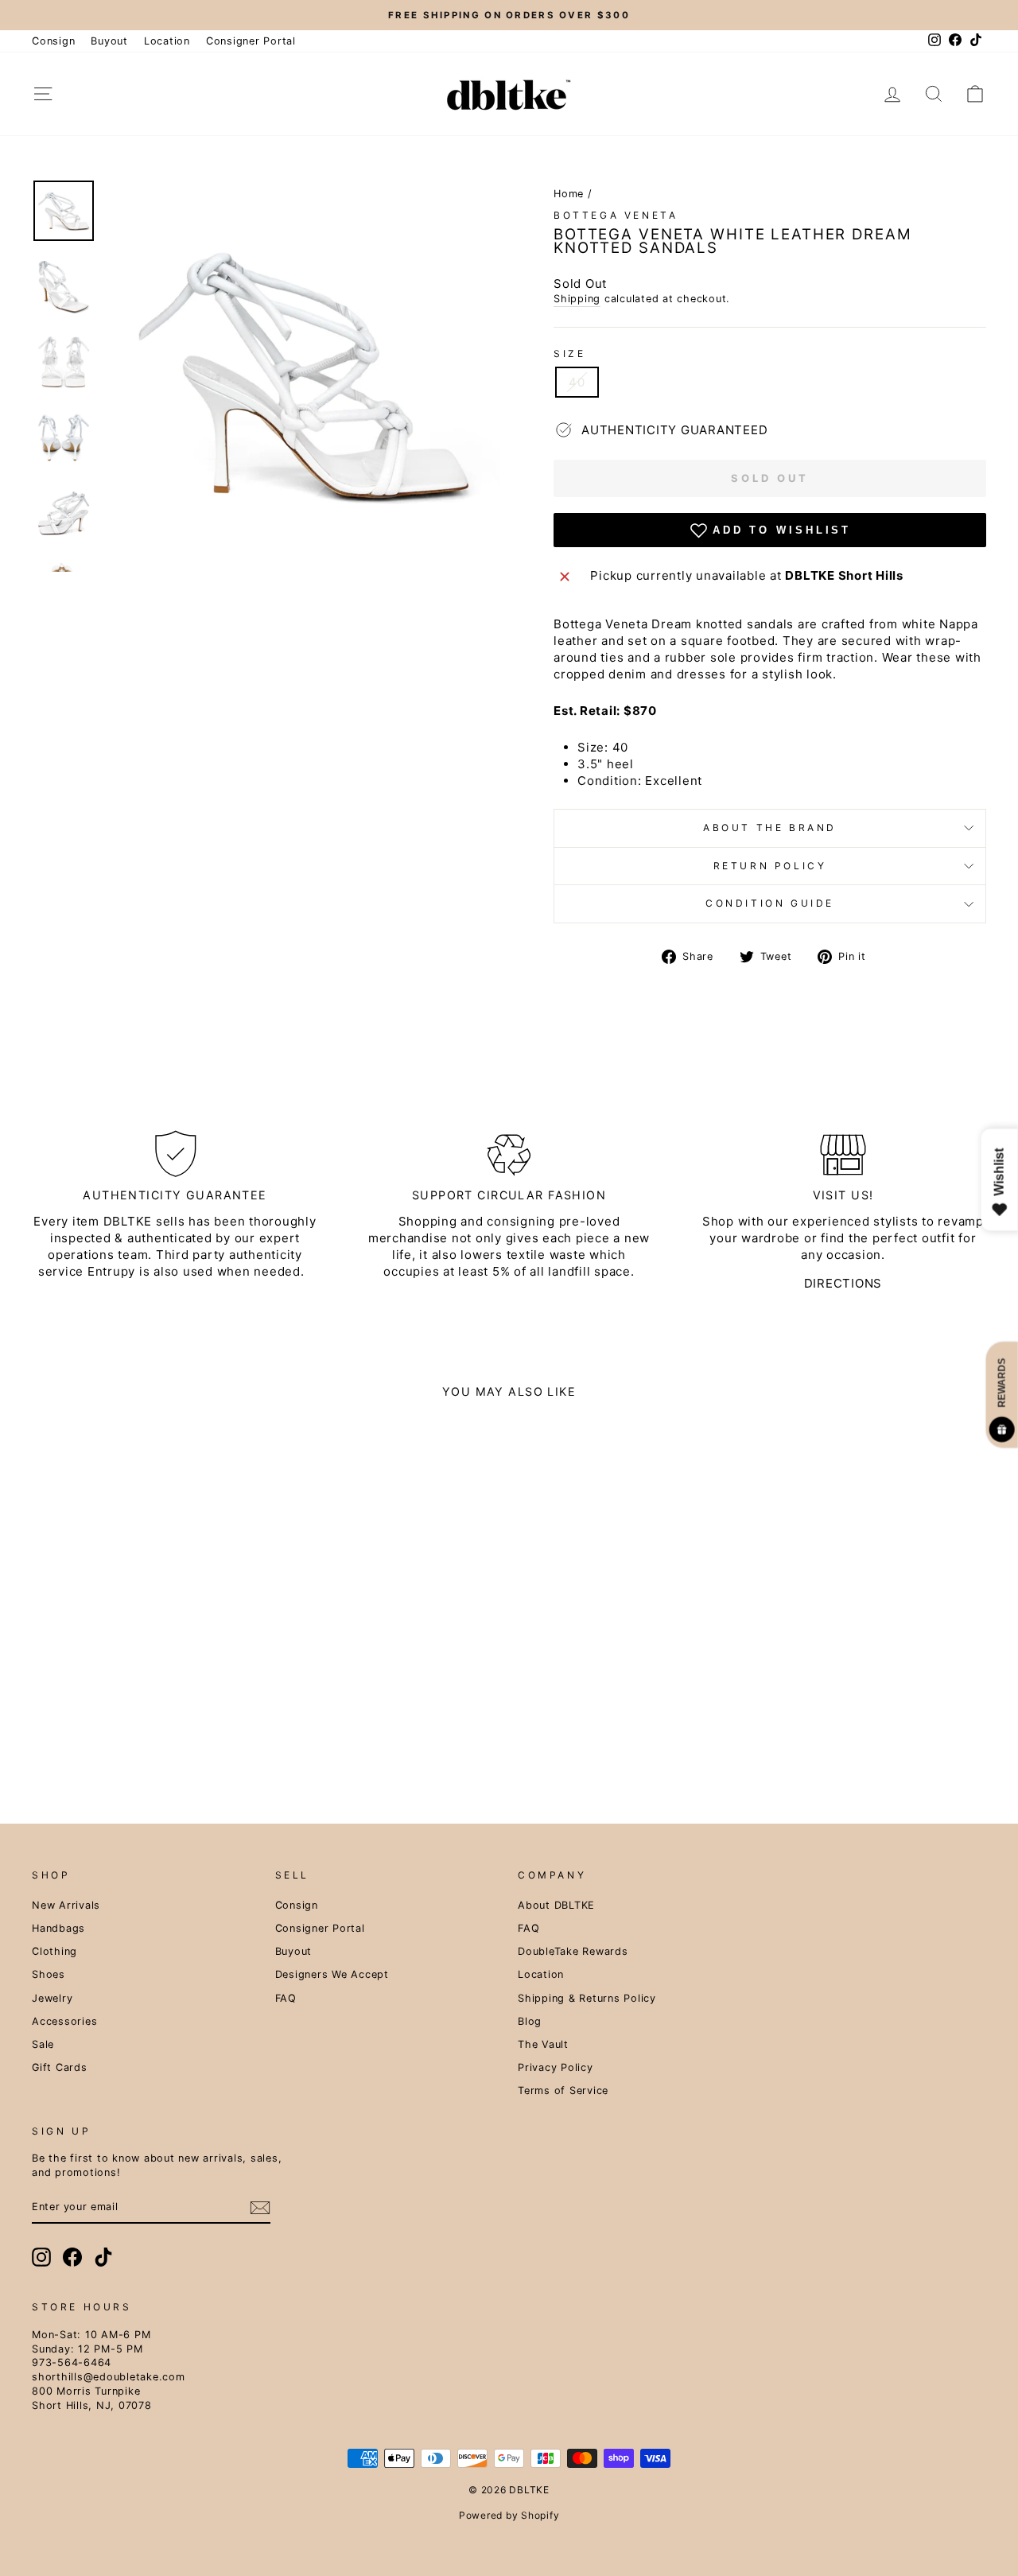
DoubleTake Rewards (573, 1951)
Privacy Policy (556, 2067)
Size (569, 354)
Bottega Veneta (616, 215)
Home (569, 194)
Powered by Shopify (509, 2515)
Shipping (577, 299)
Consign (53, 41)
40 (577, 382)
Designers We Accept (332, 1974)
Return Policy (770, 866)
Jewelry (52, 1998)
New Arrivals (66, 1905)
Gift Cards (60, 2067)
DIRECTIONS (843, 1283)
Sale (43, 2044)
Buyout (109, 41)
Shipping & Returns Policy (587, 1998)
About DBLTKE (556, 1905)
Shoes (49, 1974)
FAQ (286, 1998)
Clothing (54, 1951)
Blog (530, 2021)
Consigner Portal (251, 41)
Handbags (58, 1928)
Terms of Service (563, 2090)
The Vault (543, 2044)
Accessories (64, 2021)
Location (167, 41)
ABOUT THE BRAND (770, 828)
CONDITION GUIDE (770, 903)
